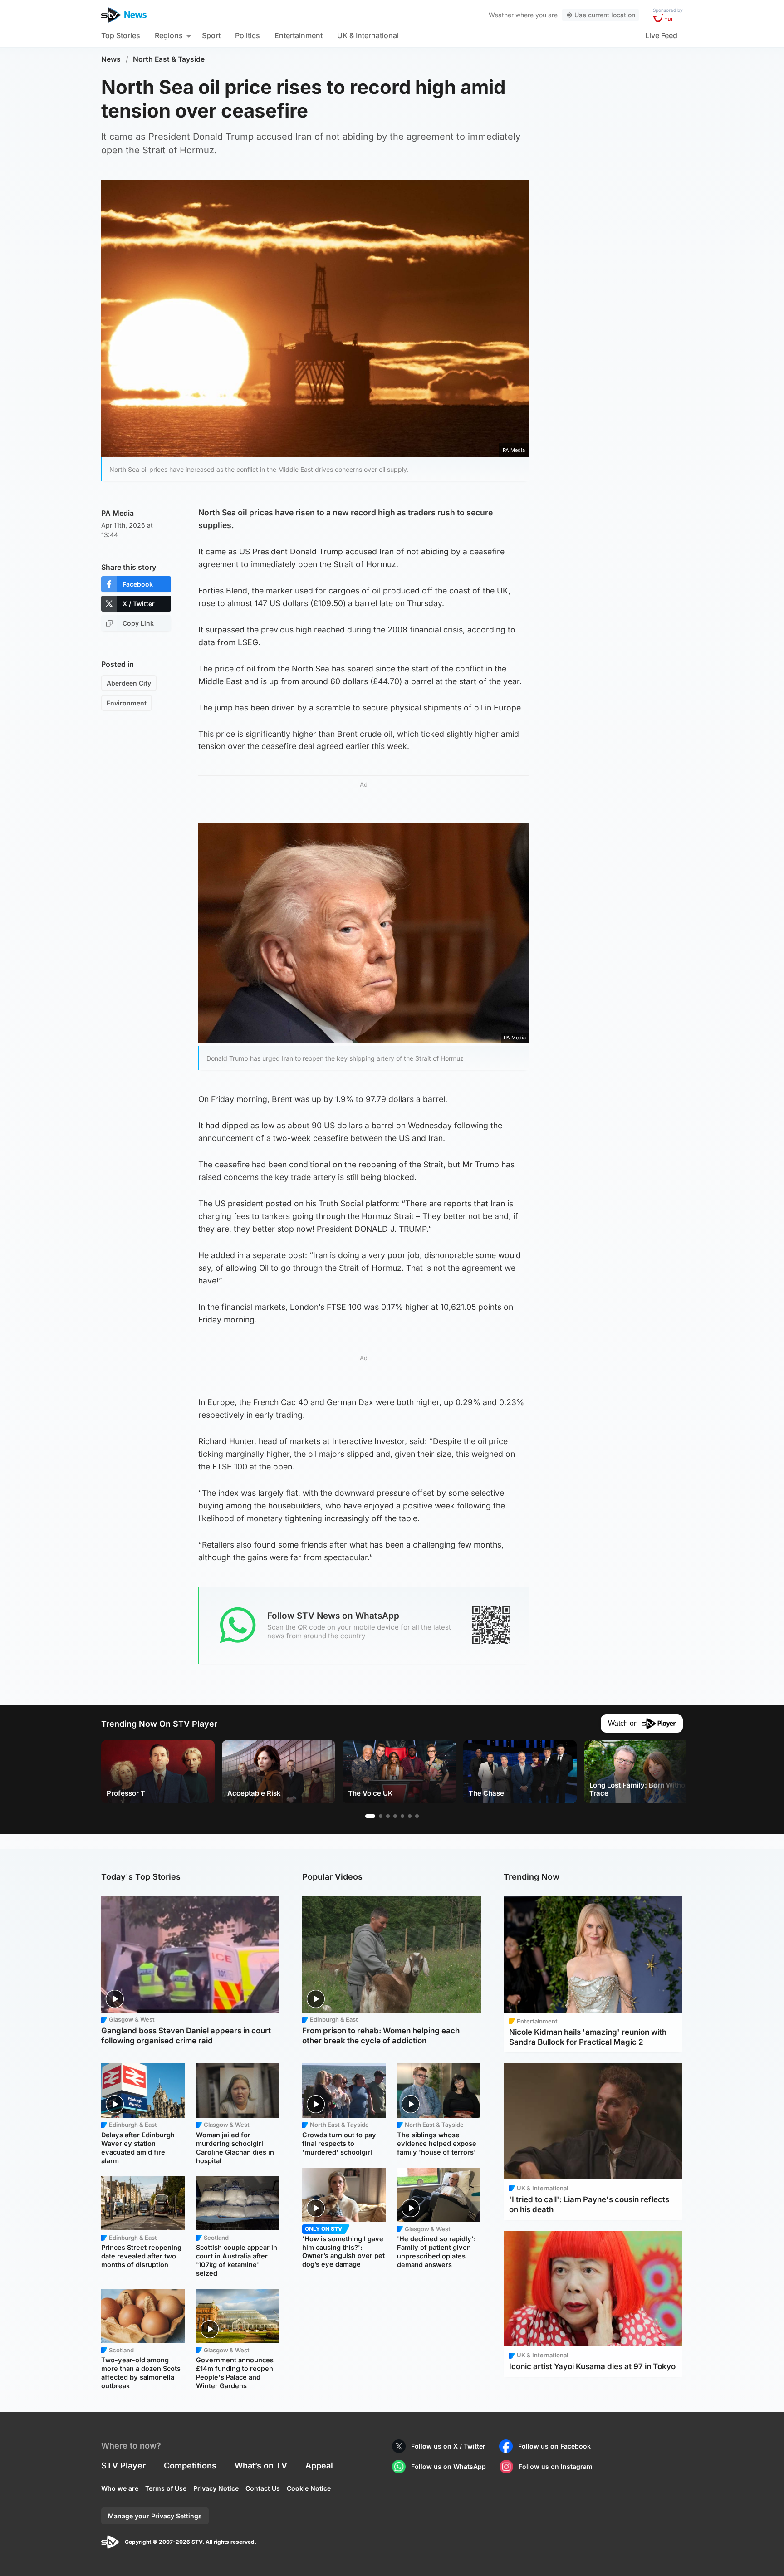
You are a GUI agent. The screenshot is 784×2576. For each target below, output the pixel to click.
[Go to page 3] (388, 1816)
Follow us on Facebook (554, 2446)
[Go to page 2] (381, 1816)
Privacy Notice (216, 2488)
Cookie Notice (309, 2488)
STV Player (123, 2466)
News (111, 59)
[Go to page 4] (395, 1816)
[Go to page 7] (417, 1816)
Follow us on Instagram (556, 2466)
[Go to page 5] (402, 1816)
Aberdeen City (129, 683)
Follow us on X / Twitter (448, 2446)
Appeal (319, 2466)
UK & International (368, 35)
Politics (247, 35)
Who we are (120, 2488)
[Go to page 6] (410, 1816)
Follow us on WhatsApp (448, 2466)
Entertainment (299, 35)
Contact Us (263, 2488)
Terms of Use (166, 2488)
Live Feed (661, 35)
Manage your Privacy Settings (155, 2516)
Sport (211, 35)
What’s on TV (261, 2466)
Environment (127, 703)
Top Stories (121, 35)
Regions (169, 35)
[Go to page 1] (370, 1816)
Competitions (190, 2466)
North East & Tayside (169, 59)
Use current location (605, 15)
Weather (501, 15)
